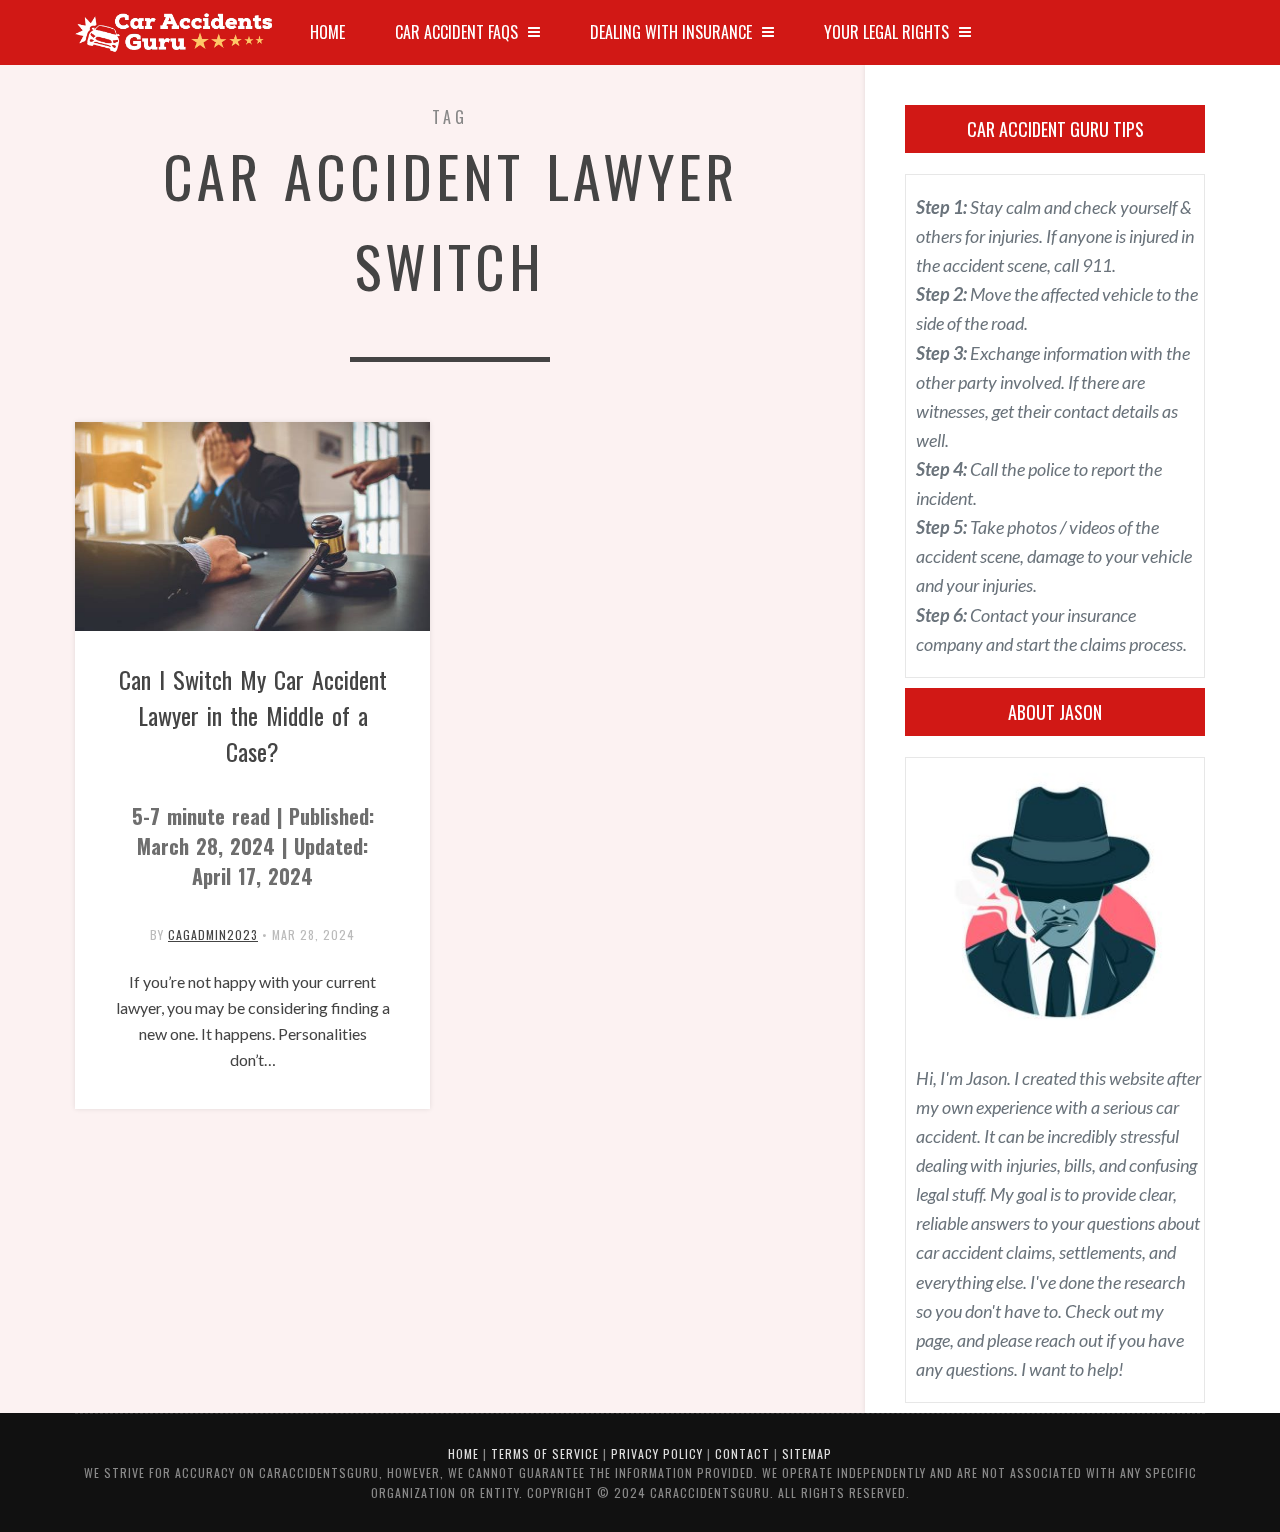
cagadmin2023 (213, 934)
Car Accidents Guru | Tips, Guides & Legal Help (175, 33)
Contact (742, 1453)
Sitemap (807, 1453)
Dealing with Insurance (671, 32)
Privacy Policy (657, 1453)
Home (327, 32)
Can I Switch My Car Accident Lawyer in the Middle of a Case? (253, 776)
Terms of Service (545, 1453)
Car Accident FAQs (456, 32)
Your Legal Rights (886, 32)
